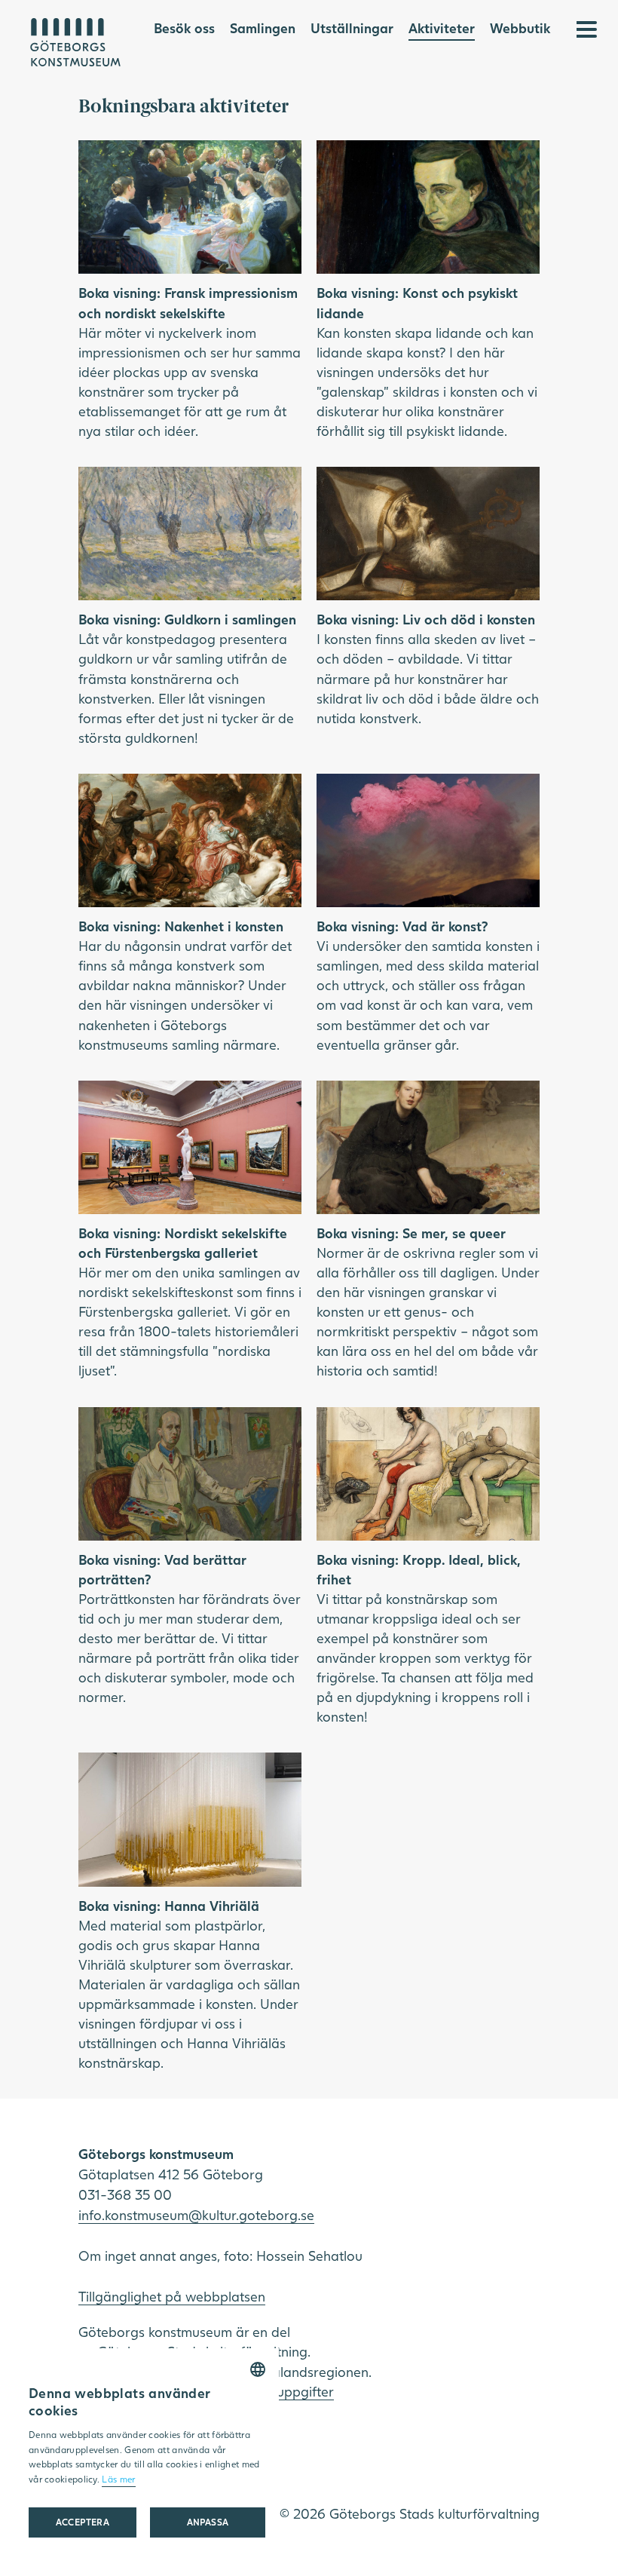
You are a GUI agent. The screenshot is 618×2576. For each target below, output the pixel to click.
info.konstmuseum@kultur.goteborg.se (196, 2215)
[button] (208, 2522)
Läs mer (118, 2479)
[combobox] (258, 2369)
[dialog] (147, 2455)
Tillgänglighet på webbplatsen (172, 2296)
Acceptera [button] (83, 2522)
